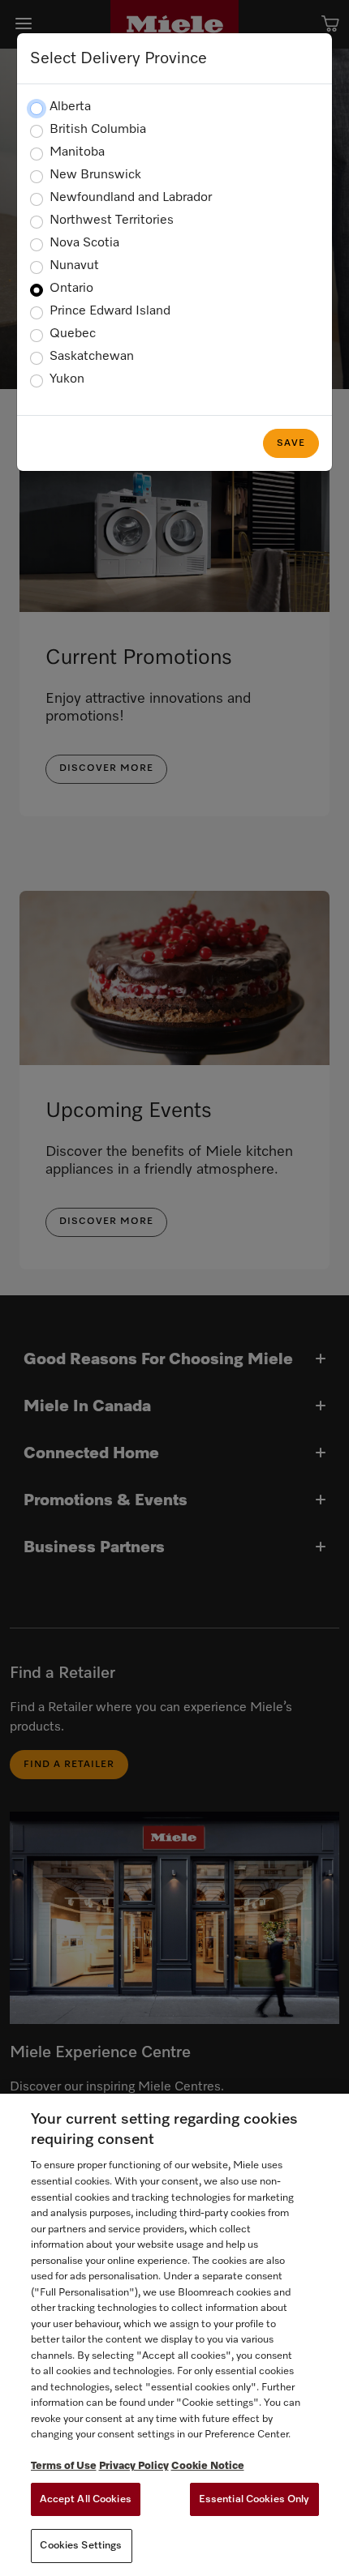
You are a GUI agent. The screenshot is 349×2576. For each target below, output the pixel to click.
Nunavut (74, 266)
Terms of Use (64, 2466)
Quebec (73, 334)
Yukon (67, 379)
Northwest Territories (112, 220)
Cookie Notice (208, 2466)
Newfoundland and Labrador (131, 198)
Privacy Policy (134, 2466)
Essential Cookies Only (254, 2499)
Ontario (71, 289)
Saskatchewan (92, 357)
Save (291, 443)
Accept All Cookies (86, 2499)
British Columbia (98, 130)
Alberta (70, 107)
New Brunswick (95, 175)
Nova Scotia (84, 243)
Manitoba (77, 152)
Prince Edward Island (110, 311)
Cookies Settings (81, 2546)
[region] (174, 2335)
